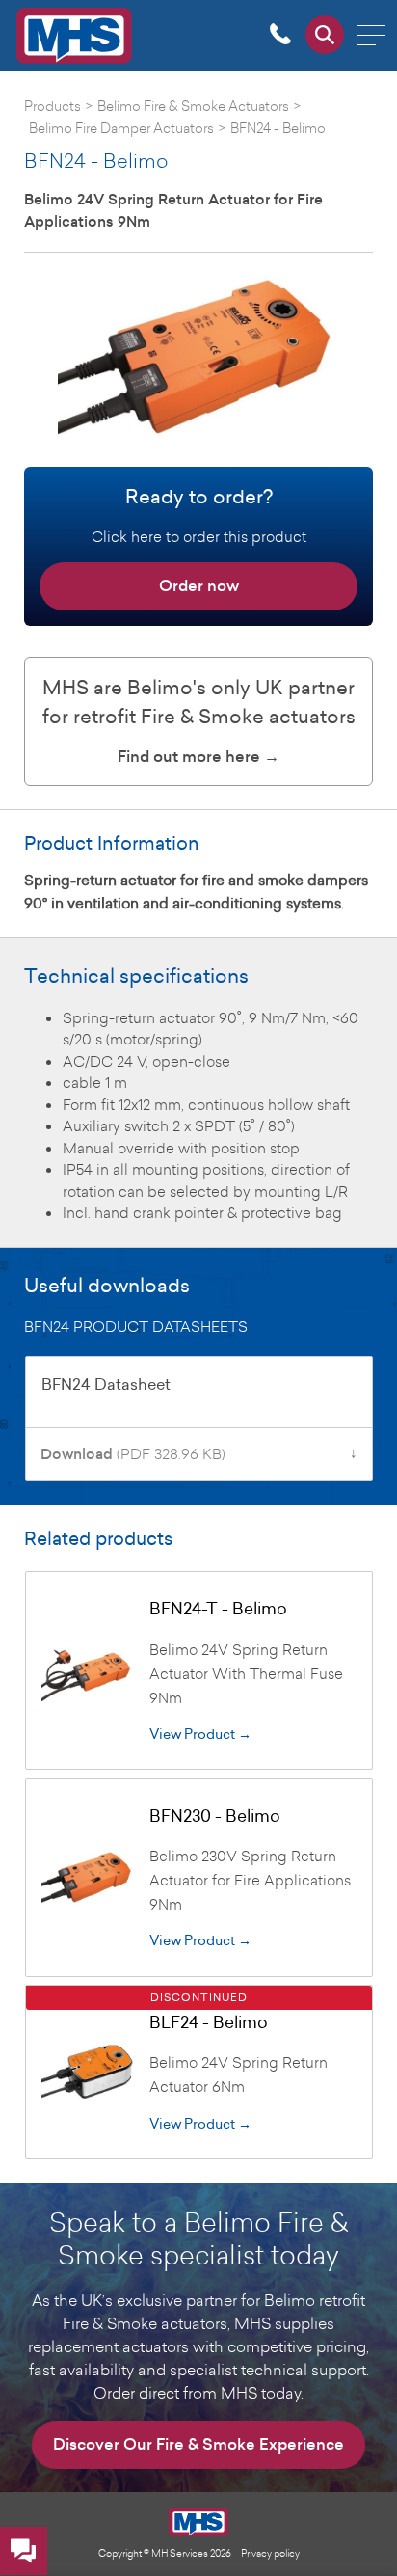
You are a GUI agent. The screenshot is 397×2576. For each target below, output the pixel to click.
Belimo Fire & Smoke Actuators (193, 106)
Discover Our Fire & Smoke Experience (198, 2444)
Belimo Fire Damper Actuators (121, 128)
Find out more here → (198, 757)
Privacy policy (270, 2553)
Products (53, 106)
